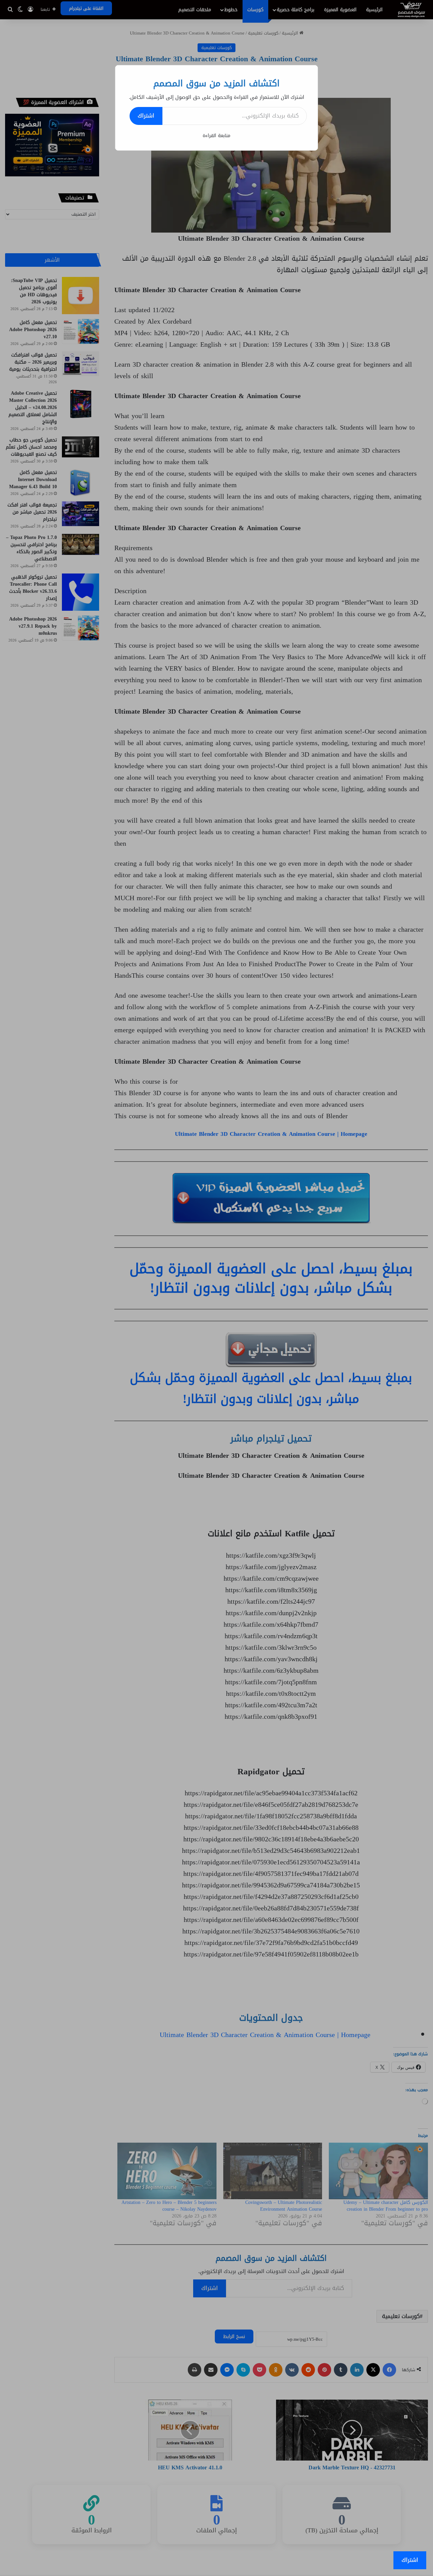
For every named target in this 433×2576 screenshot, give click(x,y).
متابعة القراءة (216, 136)
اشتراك (146, 116)
